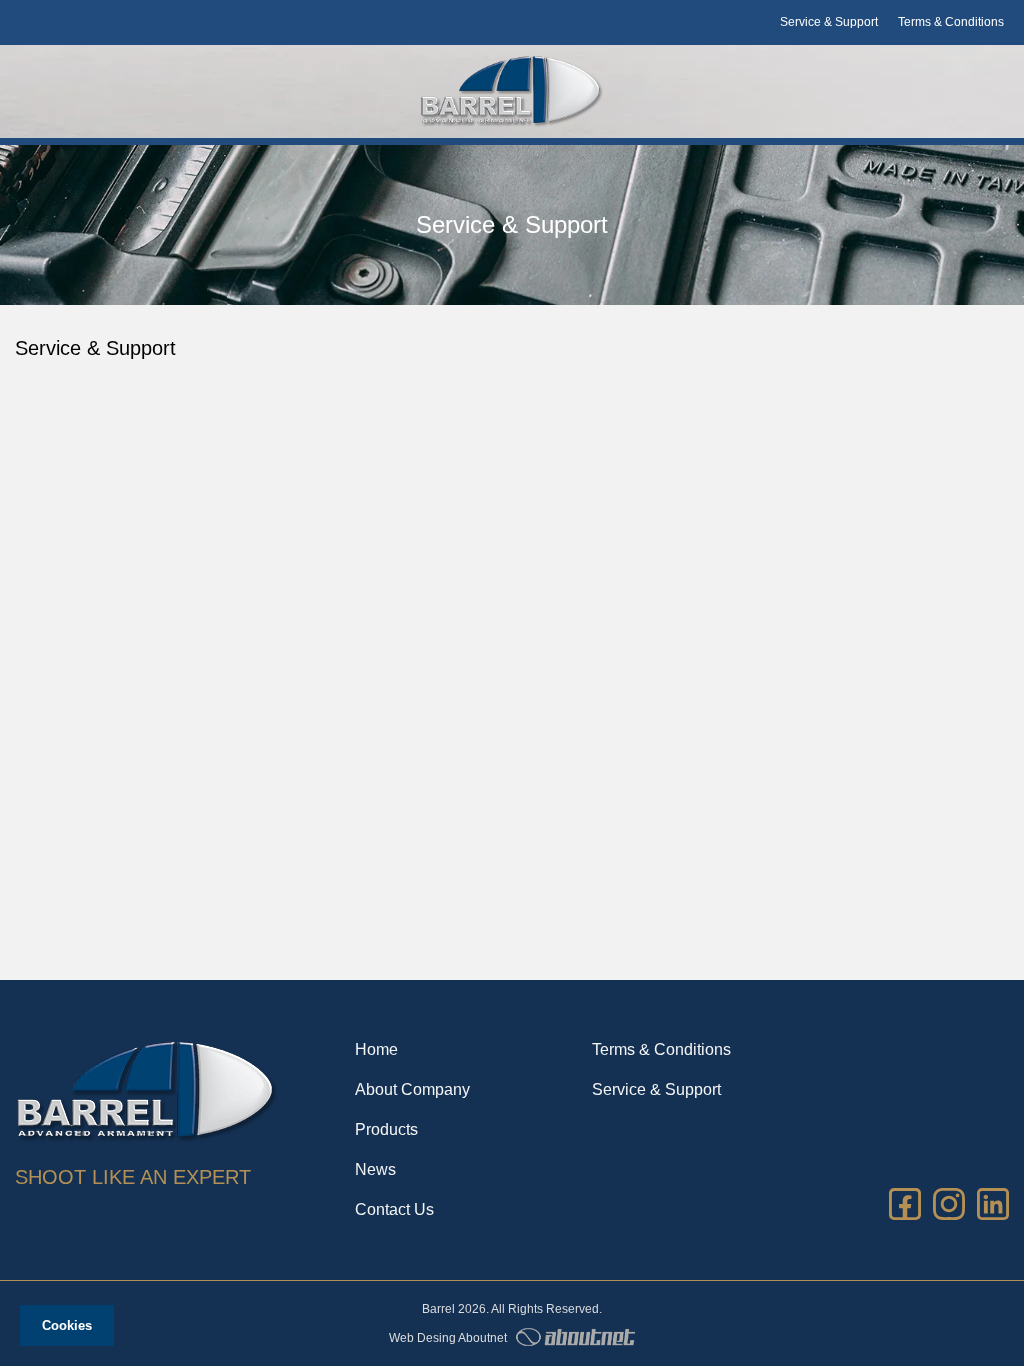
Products (386, 1129)
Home (376, 1049)
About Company (412, 1089)
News (375, 1169)
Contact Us (394, 1209)
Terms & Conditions (951, 22)
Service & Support (829, 22)
